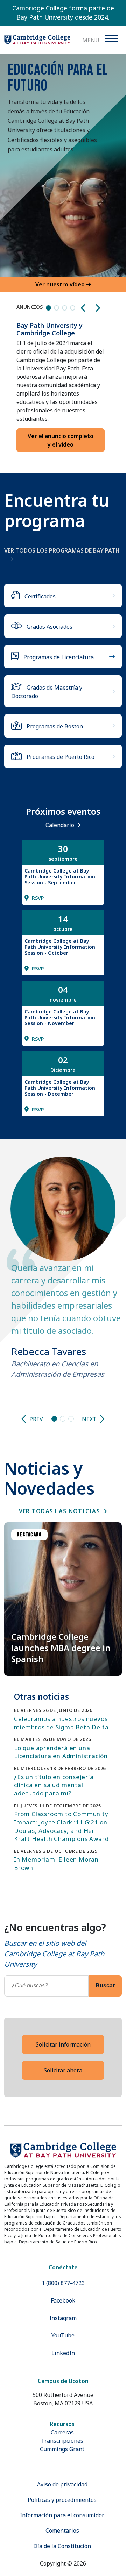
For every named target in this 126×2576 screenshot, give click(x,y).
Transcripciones (62, 2441)
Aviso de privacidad (62, 2484)
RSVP (37, 898)
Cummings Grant (62, 2449)
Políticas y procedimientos (62, 2500)
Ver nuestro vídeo (61, 284)
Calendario (61, 825)
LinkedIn (63, 2353)
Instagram (63, 2318)
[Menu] (111, 39)
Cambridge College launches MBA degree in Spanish (61, 1648)
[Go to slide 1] (54, 1419)
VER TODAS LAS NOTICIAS (60, 1511)
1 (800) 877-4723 (63, 2283)
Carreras (62, 2432)
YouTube (63, 2335)
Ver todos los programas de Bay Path (62, 550)
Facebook (63, 2300)
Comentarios (62, 2531)
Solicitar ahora (63, 2070)
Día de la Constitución (62, 2546)
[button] (84, 308)
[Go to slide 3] (71, 1419)
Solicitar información (63, 2044)
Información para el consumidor (62, 2515)
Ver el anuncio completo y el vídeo (61, 440)
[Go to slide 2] (63, 1419)
